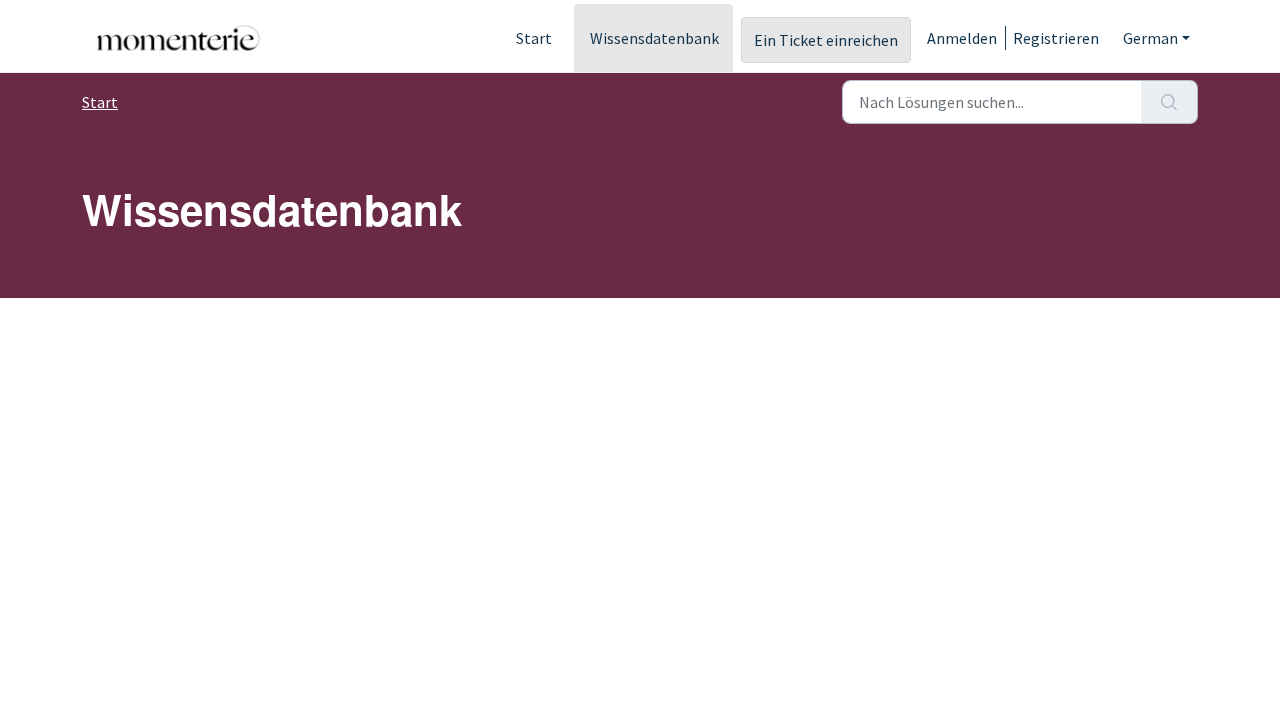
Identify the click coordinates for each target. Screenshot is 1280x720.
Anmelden (962, 38)
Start (534, 38)
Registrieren (1056, 38)
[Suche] (1169, 102)
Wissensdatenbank (654, 38)
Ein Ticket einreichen (826, 40)
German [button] (1150, 38)
